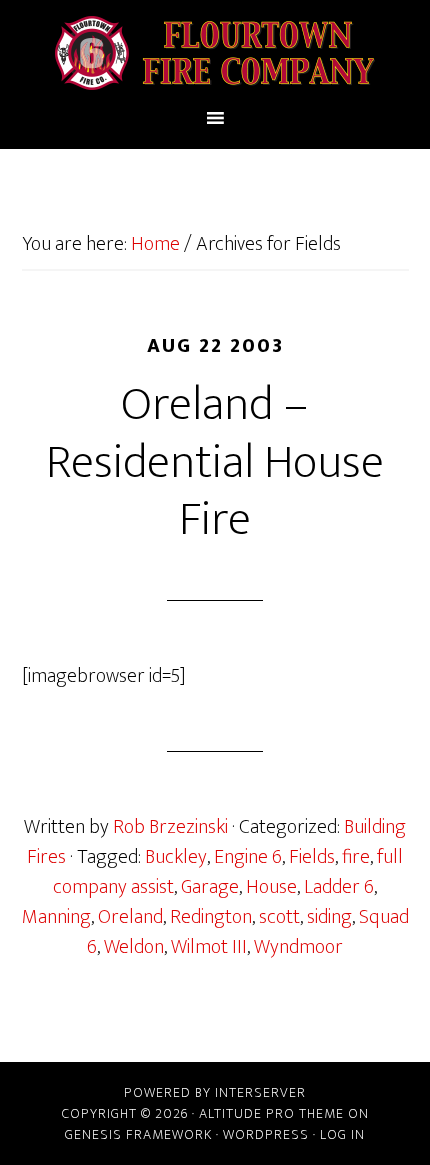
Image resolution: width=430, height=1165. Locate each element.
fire (356, 857)
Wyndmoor (298, 947)
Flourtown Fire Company (215, 53)
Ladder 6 (339, 887)
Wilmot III (209, 947)
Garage (210, 887)
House (271, 887)
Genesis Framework (138, 1134)
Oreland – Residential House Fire (215, 462)
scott (279, 917)
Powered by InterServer (215, 1092)
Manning (56, 917)
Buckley (176, 857)
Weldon (134, 947)
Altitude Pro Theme (271, 1113)
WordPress (266, 1134)
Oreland (130, 917)
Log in (342, 1134)
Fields (312, 857)
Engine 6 (248, 857)
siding (329, 917)
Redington (211, 917)
